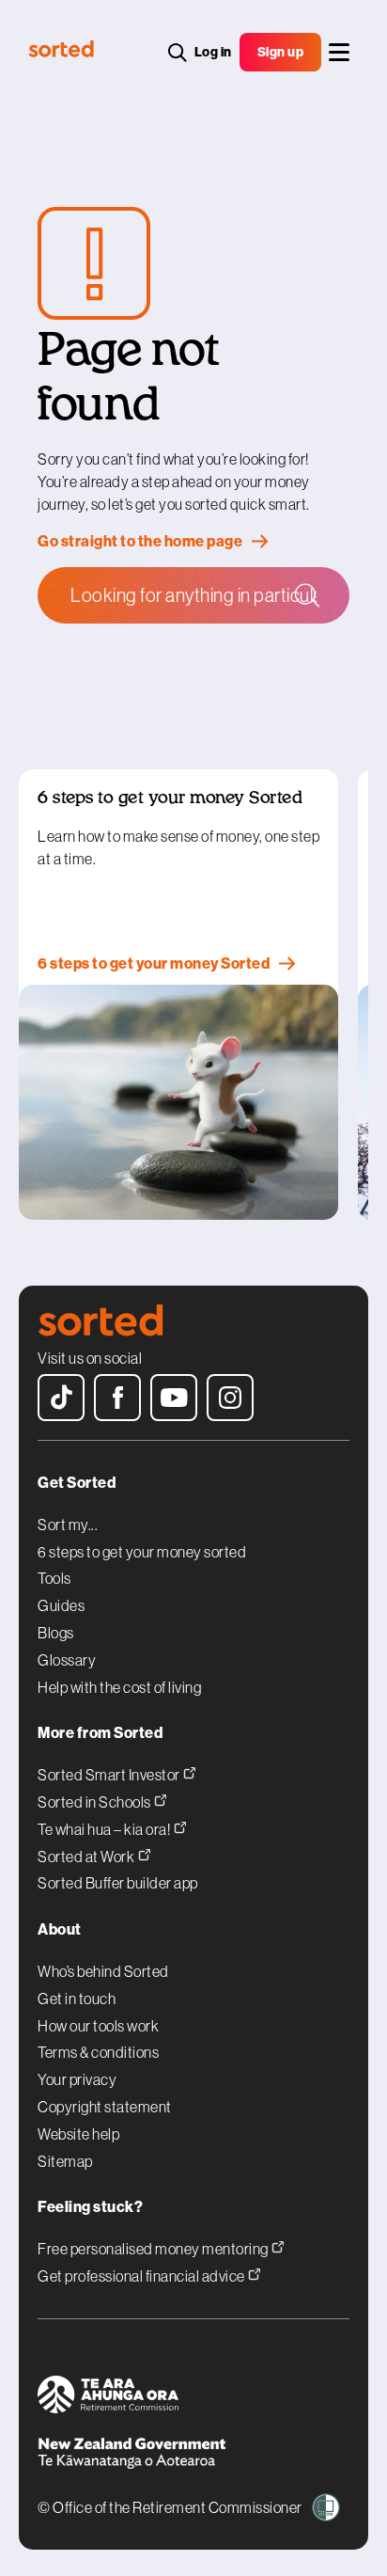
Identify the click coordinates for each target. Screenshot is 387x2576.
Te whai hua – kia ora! (105, 1829)
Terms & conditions (98, 2052)
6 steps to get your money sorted (142, 1552)
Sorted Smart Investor (110, 1774)
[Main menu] (339, 52)
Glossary (67, 1660)
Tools (54, 1578)
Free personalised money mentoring (154, 2248)
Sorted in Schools (95, 1802)
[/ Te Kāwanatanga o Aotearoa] (193, 2456)
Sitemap (65, 2161)
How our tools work (98, 2026)
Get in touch (77, 1999)
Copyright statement (105, 2107)
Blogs (56, 1633)
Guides (61, 1605)
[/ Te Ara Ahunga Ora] (193, 2397)
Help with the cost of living (119, 1687)
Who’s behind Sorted (103, 1971)
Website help (78, 2134)
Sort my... (68, 1525)
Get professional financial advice (142, 2276)
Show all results (132, 675)
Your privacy (77, 2079)
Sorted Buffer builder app (118, 1883)
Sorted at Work (87, 1856)
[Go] (306, 593)
